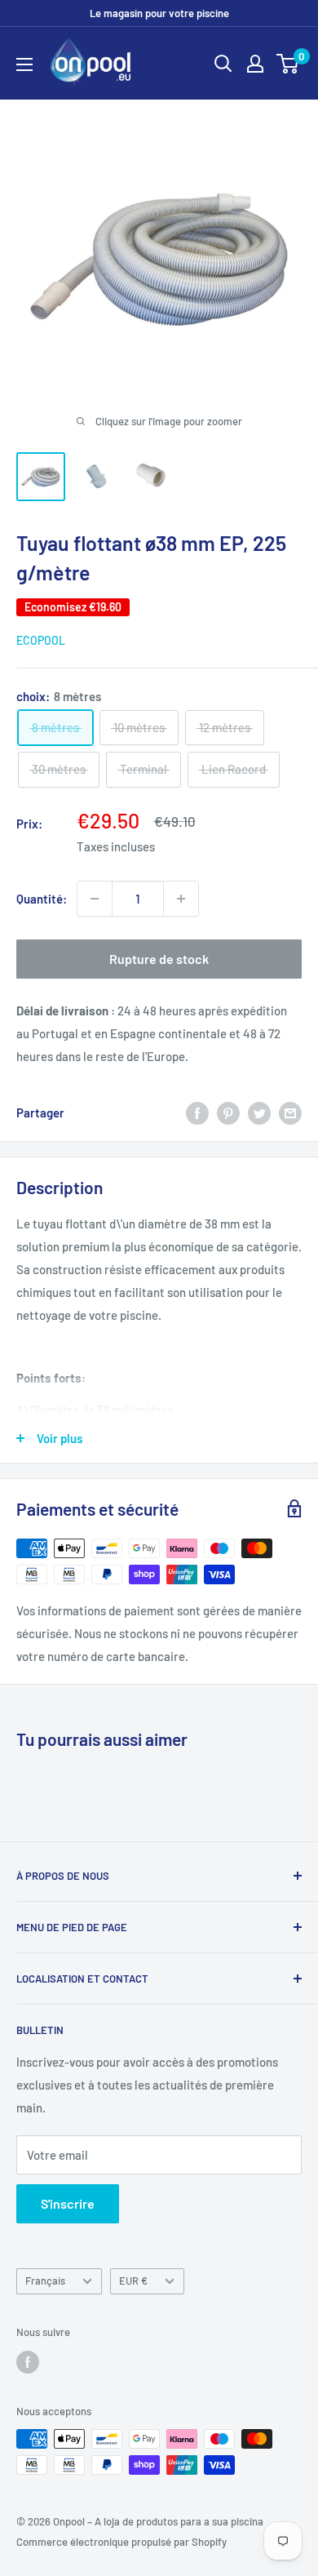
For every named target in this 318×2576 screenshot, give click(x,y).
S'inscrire (68, 2203)
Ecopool (41, 640)
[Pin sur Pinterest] (228, 1113)
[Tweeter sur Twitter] (259, 1113)
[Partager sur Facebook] (197, 1113)
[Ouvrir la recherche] (223, 64)
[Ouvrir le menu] (24, 64)
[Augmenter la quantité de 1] (181, 899)
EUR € (133, 2281)
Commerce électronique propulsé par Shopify (121, 2542)
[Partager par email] (290, 1113)
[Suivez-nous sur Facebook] (28, 2362)
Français (45, 2281)
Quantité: (42, 899)
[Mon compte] (255, 64)
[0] (288, 64)
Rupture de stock (159, 959)
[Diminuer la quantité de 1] (95, 899)
